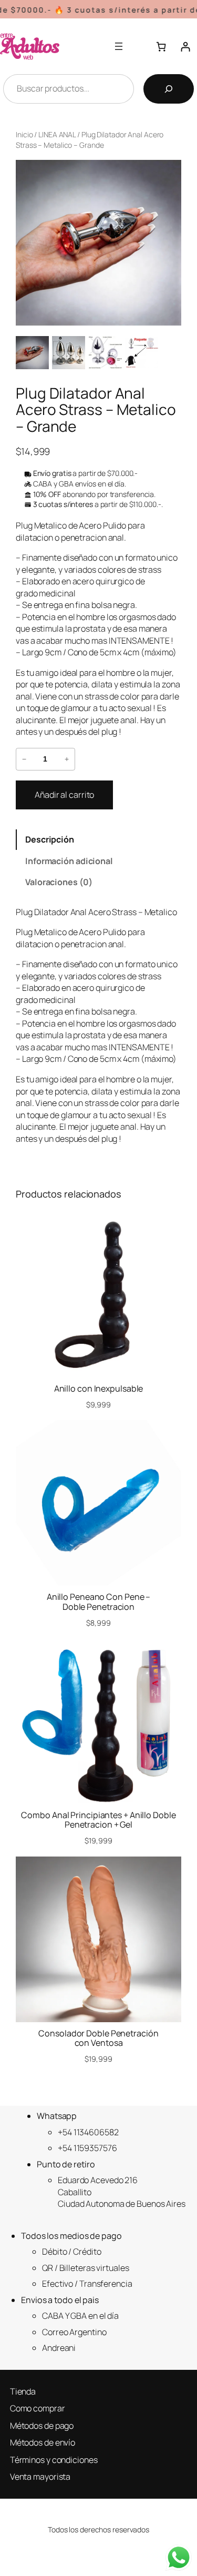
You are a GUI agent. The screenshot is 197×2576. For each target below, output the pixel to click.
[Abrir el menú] (119, 46)
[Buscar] (169, 89)
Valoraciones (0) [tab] (59, 882)
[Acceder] (185, 46)
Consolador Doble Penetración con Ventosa (98, 2038)
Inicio (24, 134)
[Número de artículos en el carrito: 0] (161, 46)
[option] (69, 353)
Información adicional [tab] (69, 861)
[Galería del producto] (98, 243)
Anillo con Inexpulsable (99, 1388)
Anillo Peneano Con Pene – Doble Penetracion (99, 1601)
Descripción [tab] (50, 839)
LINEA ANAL (57, 134)
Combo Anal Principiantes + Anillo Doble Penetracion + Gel (98, 1820)
